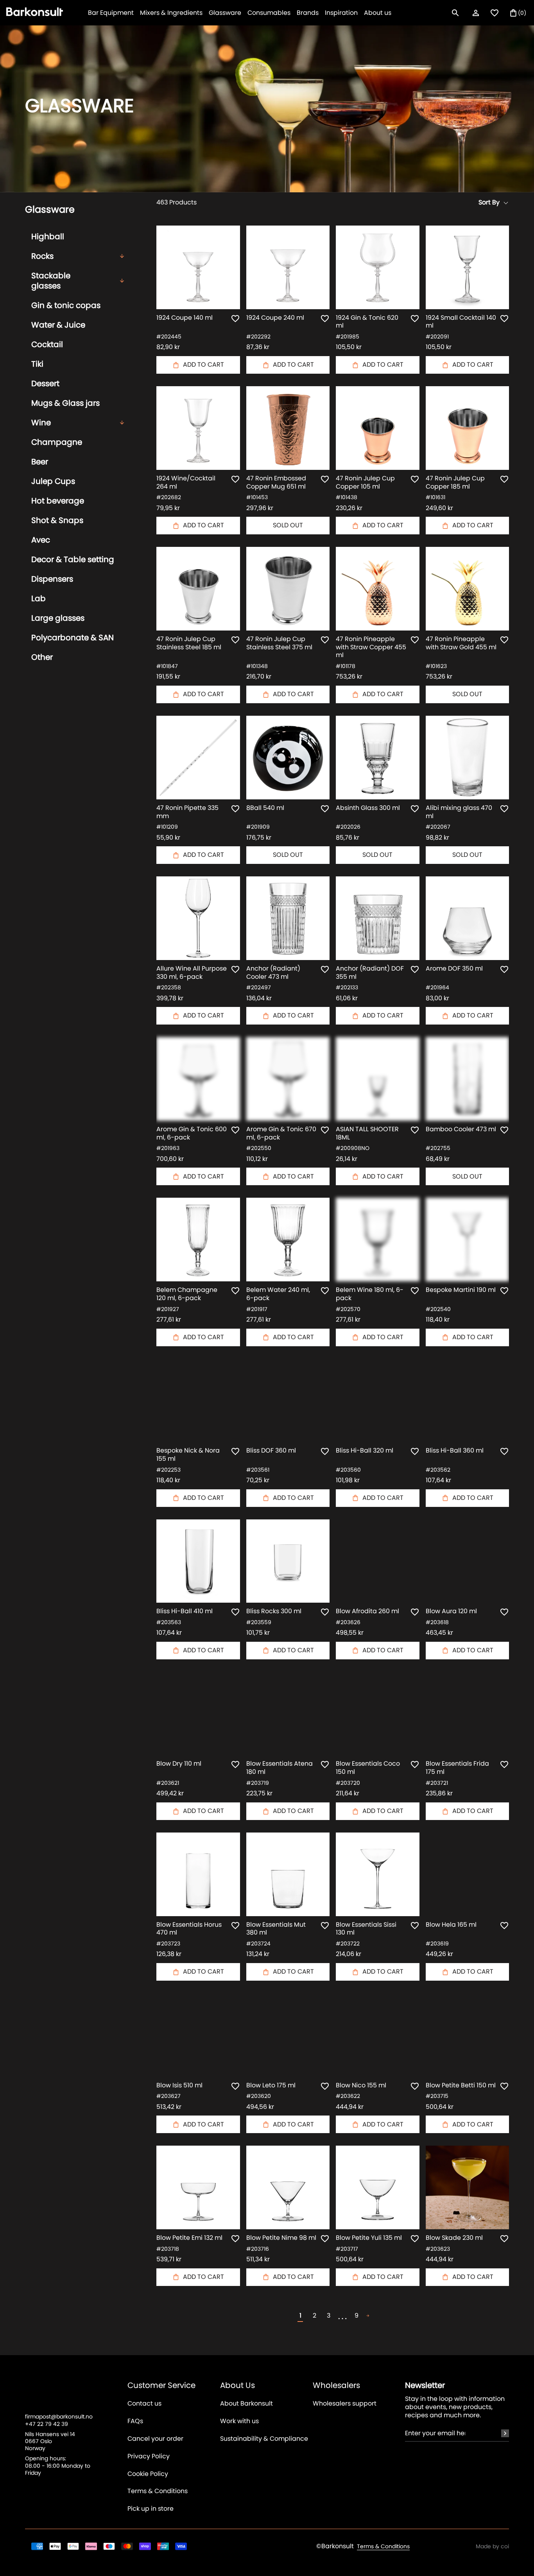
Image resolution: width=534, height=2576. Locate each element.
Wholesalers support (345, 2404)
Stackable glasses (51, 281)
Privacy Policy (149, 2457)
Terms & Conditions (158, 2491)
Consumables (269, 13)
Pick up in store (151, 2509)
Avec (41, 540)
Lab (39, 598)
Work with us (239, 2421)
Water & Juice (58, 325)
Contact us (144, 2404)
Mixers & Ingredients (171, 13)
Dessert (45, 383)
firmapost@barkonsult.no (59, 2417)
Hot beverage (58, 501)
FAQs (135, 2421)
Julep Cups (53, 481)
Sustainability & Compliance (264, 2439)
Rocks (42, 256)
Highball (48, 236)
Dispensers (52, 579)
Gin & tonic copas (66, 305)
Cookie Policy (148, 2474)
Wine (41, 423)
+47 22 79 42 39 (47, 2424)
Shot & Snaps (57, 520)
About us (378, 13)
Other (42, 657)
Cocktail (47, 344)
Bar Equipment (111, 13)
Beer (40, 462)
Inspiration (341, 13)
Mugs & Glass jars (65, 403)
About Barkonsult (246, 2404)
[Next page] (368, 2316)
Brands (308, 13)
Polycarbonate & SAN (73, 638)
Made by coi (492, 2546)
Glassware (225, 13)
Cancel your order (155, 2439)
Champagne (57, 442)
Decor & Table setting (73, 559)
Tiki (37, 364)
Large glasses (58, 618)
